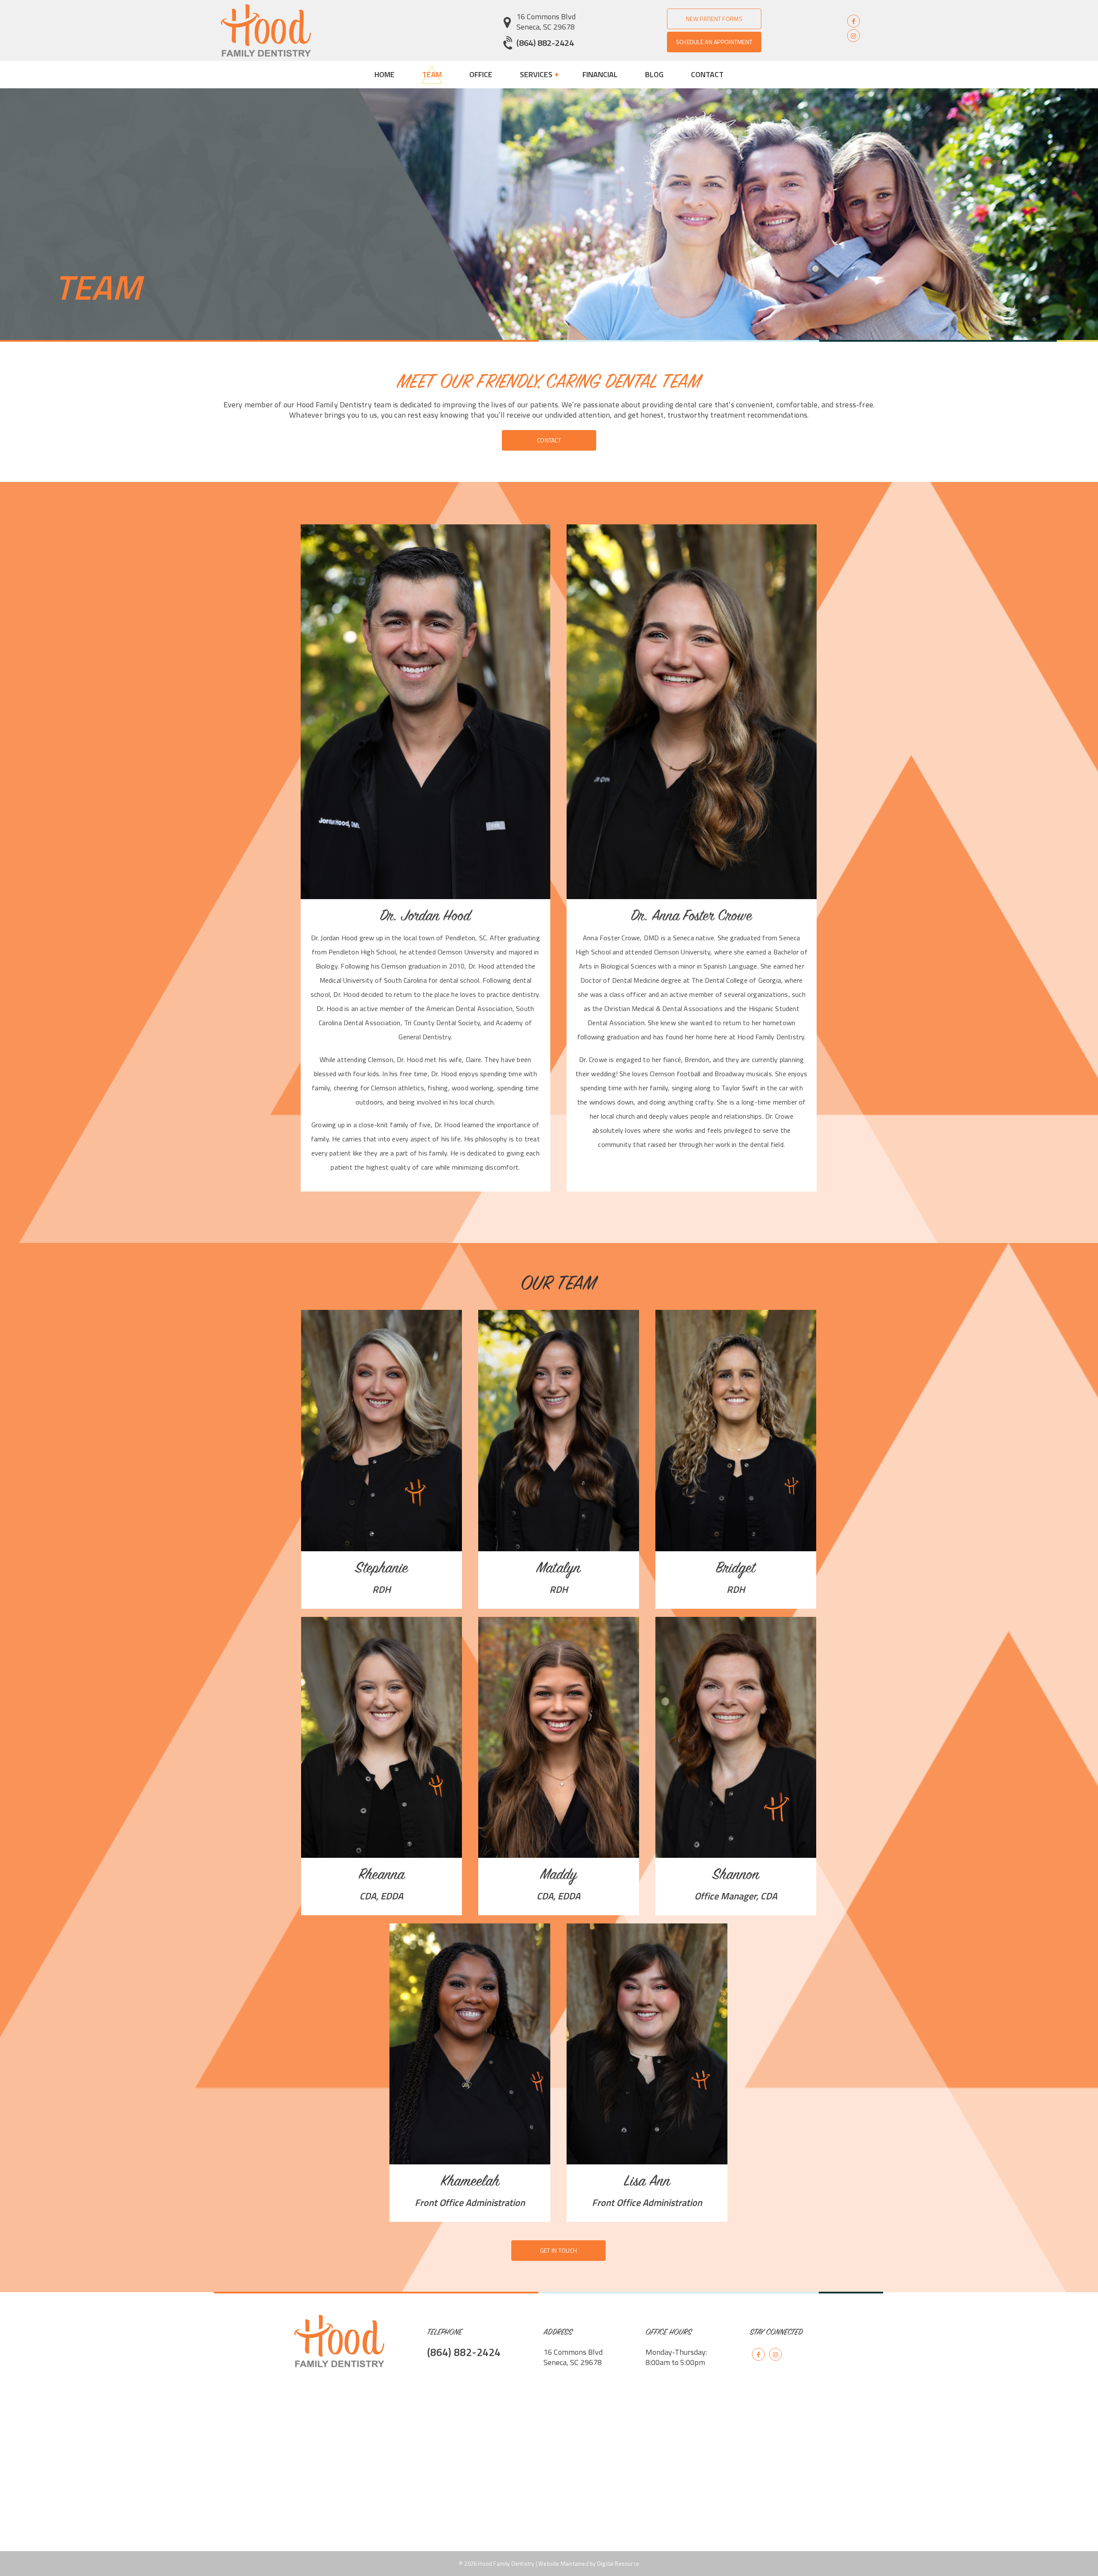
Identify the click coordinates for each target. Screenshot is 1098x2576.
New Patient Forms (714, 19)
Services (537, 74)
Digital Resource (618, 2564)
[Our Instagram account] (854, 35)
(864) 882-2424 (545, 43)
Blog (654, 74)
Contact (707, 74)
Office (481, 74)
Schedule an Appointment (714, 42)
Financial (600, 74)
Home (385, 74)
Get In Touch (558, 2250)
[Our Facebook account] (854, 21)
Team (432, 74)
